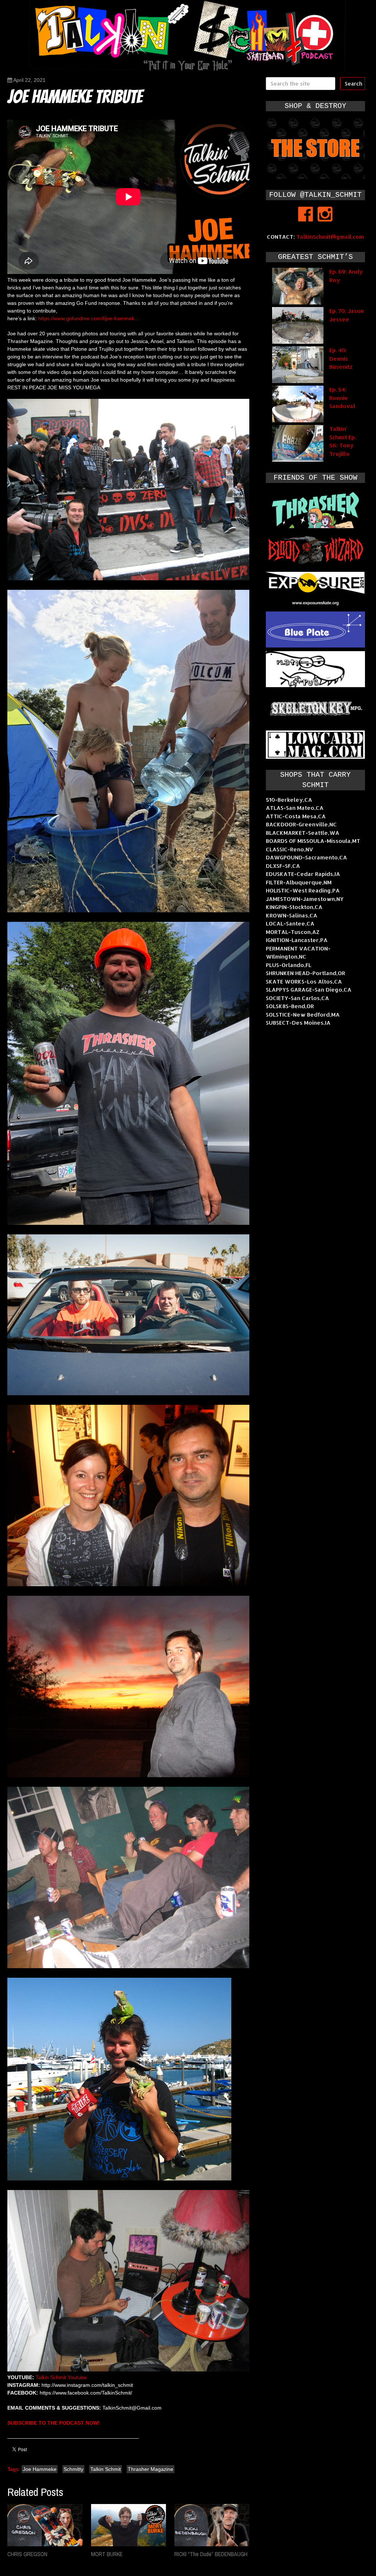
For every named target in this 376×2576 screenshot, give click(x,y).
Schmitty (73, 2469)
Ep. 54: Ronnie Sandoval (342, 398)
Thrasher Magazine (151, 2469)
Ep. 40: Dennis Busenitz (341, 358)
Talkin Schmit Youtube (61, 2377)
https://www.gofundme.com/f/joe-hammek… (89, 318)
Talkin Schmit (106, 2469)
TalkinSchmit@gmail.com (330, 237)
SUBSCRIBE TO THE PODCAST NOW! (54, 2423)
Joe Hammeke (40, 2469)
